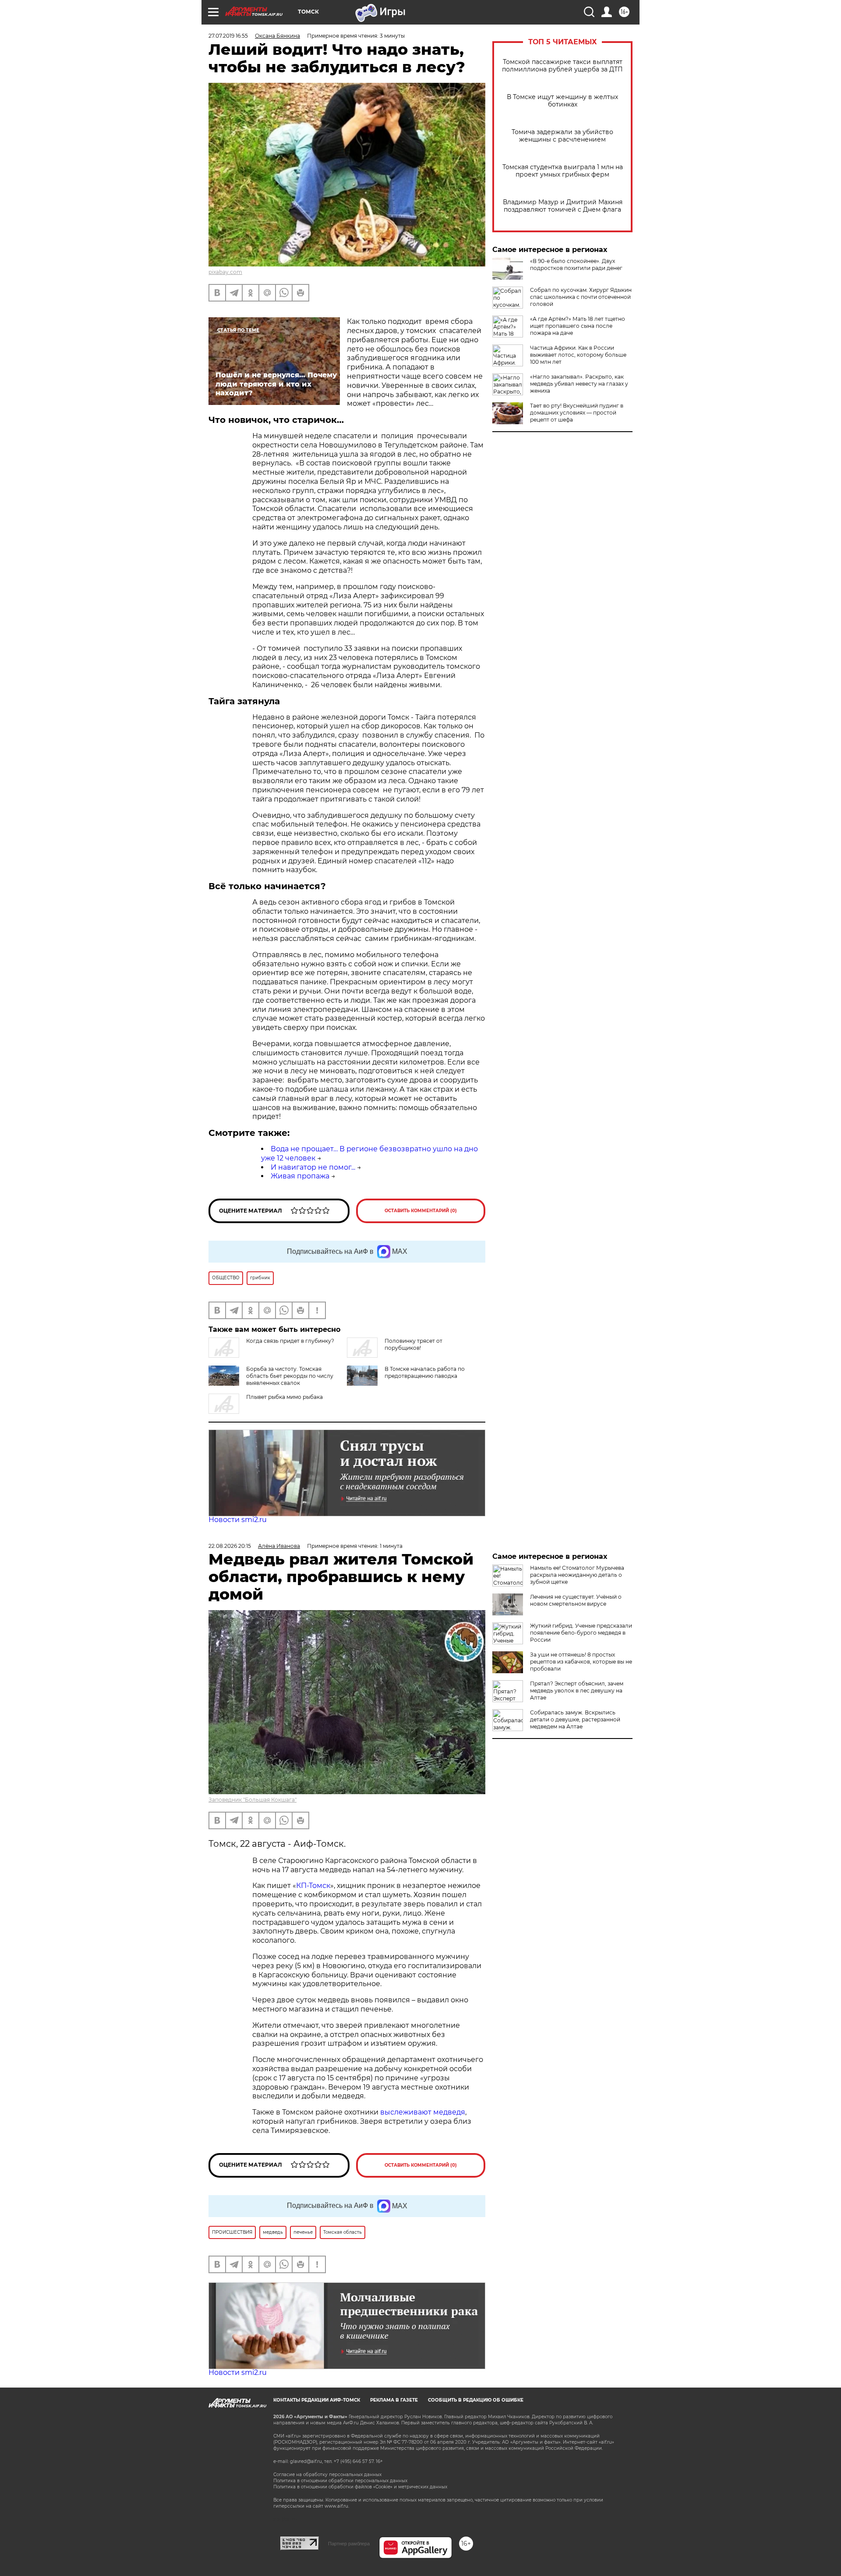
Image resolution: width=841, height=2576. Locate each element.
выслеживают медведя (423, 2112)
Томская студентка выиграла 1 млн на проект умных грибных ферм (563, 171)
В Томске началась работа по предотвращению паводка (425, 1372)
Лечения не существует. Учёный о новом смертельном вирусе (576, 1600)
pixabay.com (225, 272)
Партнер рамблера (349, 2544)
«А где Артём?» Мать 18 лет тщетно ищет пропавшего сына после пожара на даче (578, 326)
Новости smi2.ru (238, 1520)
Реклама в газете (394, 2400)
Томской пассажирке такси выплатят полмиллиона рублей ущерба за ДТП (562, 66)
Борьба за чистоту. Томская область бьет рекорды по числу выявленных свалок (290, 1376)
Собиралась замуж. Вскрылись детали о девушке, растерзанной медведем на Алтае (575, 1719)
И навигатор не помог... (313, 1167)
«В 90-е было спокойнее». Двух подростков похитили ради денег (576, 264)
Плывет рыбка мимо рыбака (284, 1397)
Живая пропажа (300, 1176)
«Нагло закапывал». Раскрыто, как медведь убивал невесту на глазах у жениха (579, 384)
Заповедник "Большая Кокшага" (253, 1800)
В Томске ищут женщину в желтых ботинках (562, 101)
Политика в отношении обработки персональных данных (340, 2481)
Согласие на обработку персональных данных (327, 2475)
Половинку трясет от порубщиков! (413, 1344)
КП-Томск (313, 1886)
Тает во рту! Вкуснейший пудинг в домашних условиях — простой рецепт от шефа (577, 413)
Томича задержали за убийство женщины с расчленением (562, 136)
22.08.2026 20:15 (230, 1546)
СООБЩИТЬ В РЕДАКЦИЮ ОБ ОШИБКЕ (476, 2400)
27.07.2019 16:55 (228, 36)
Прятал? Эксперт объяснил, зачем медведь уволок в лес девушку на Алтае (577, 1691)
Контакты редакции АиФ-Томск (317, 2400)
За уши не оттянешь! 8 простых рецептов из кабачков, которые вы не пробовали (581, 1662)
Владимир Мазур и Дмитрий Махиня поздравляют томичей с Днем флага (563, 206)
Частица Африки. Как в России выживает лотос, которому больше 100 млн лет (578, 355)
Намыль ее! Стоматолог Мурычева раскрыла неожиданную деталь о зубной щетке (577, 1575)
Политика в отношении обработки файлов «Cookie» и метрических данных (360, 2487)
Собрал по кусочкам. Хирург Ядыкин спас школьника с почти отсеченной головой (581, 297)
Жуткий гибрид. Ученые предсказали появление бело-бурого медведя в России (581, 1633)
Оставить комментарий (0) (421, 1211)
